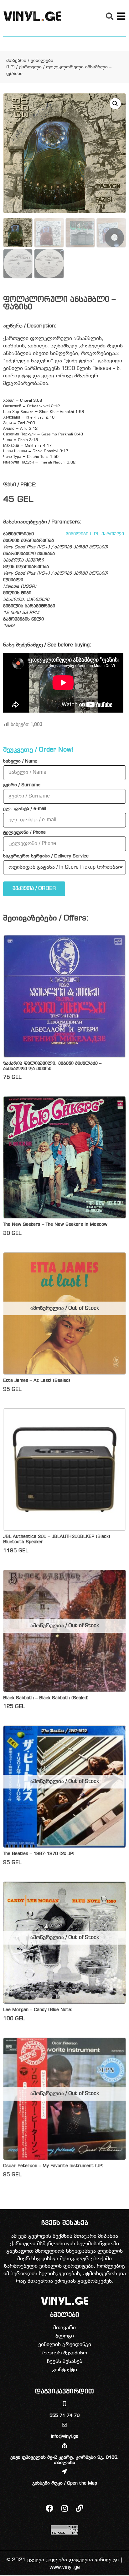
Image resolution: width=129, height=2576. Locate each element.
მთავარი (16, 61)
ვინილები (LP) (82, 534)
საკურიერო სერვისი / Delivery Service (46, 856)
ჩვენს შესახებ (65, 2361)
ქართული (30, 67)
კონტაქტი (64, 2370)
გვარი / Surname (22, 785)
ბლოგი (65, 2336)
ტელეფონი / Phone (24, 833)
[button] (110, 16)
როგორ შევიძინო (65, 2353)
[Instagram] (64, 2508)
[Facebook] (49, 2508)
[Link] (80, 2508)
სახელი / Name (20, 762)
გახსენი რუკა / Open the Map (65, 2483)
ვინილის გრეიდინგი (65, 2345)
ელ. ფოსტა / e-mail (25, 809)
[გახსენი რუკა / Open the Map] (64, 2471)
